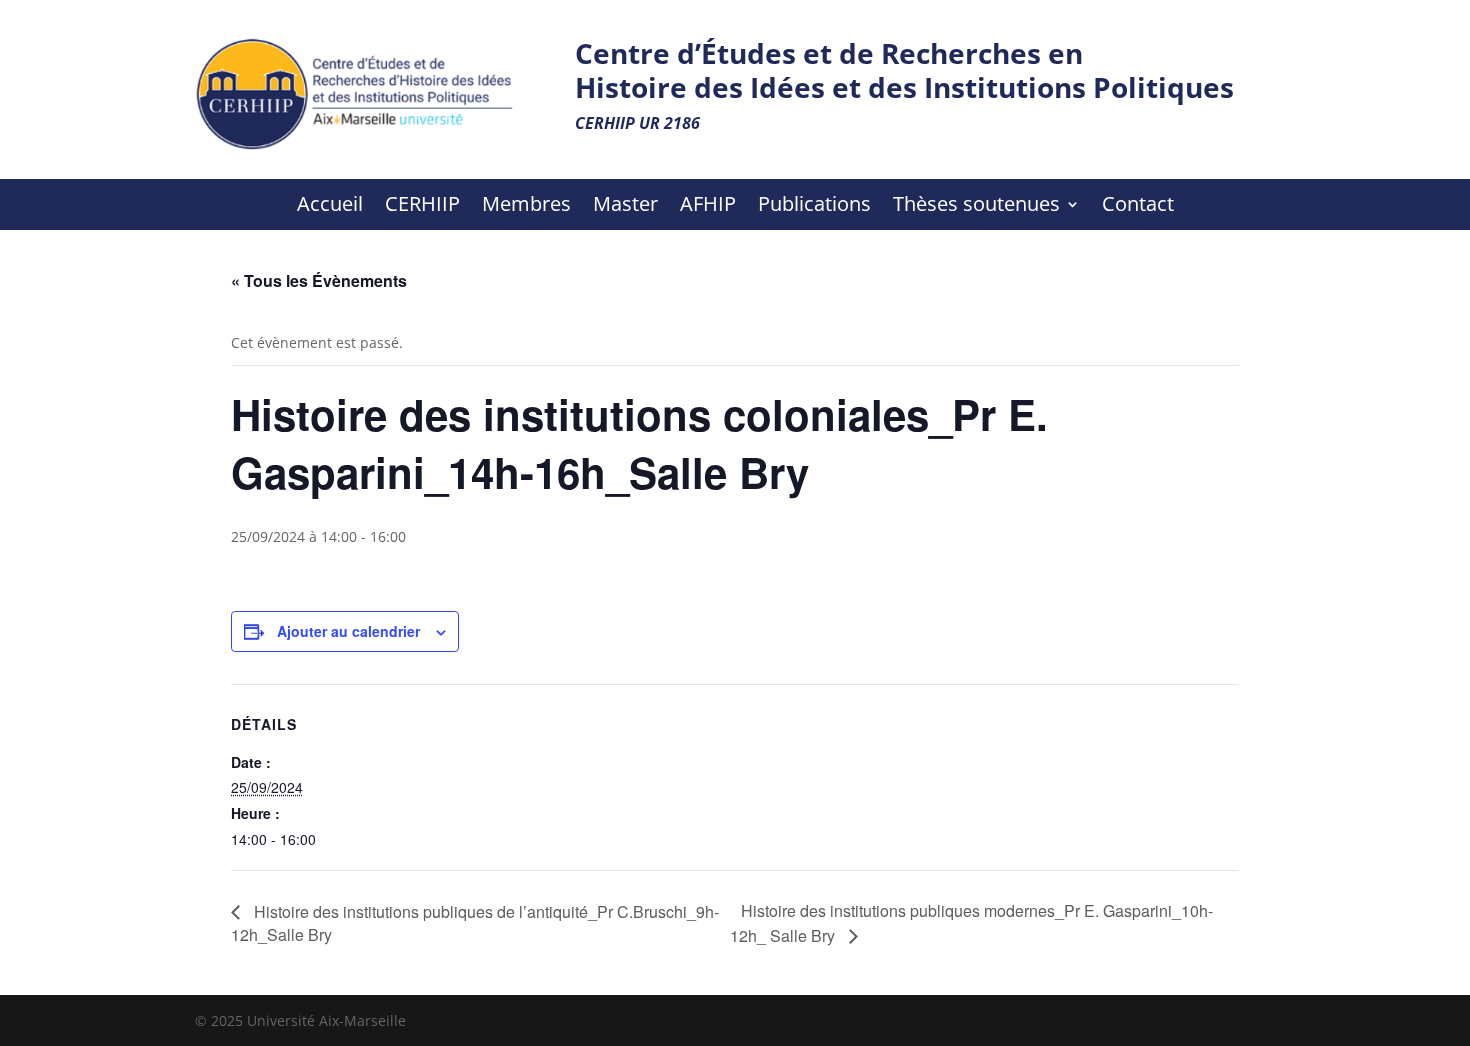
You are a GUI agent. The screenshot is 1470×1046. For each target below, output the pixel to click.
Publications (814, 207)
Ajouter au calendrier (348, 631)
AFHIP (708, 207)
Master (625, 207)
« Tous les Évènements (319, 280)
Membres (526, 207)
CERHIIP (422, 207)
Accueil (330, 207)
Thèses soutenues (976, 207)
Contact (1138, 207)
